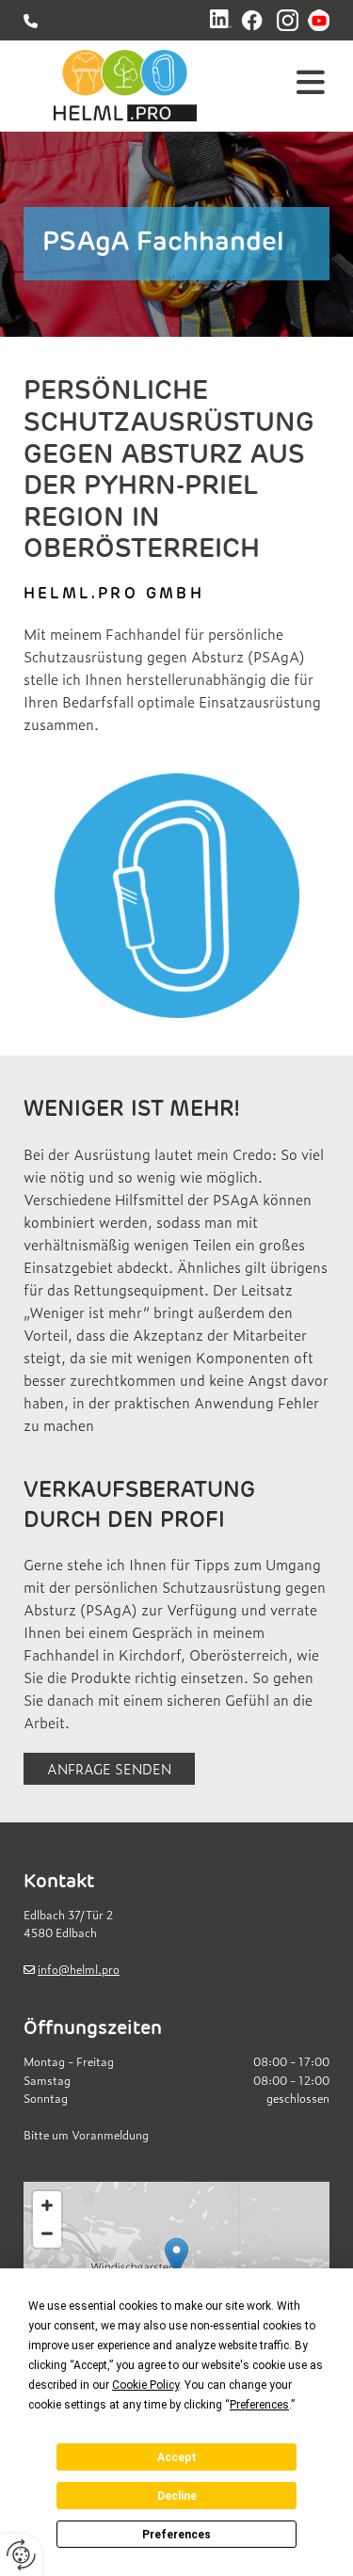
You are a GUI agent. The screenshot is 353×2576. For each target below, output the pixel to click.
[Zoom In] (47, 2205)
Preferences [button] (259, 2405)
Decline (177, 2496)
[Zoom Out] (47, 2234)
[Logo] (125, 86)
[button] (292, 86)
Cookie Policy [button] (145, 2385)
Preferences (176, 2535)
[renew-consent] (21, 2555)
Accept (177, 2457)
